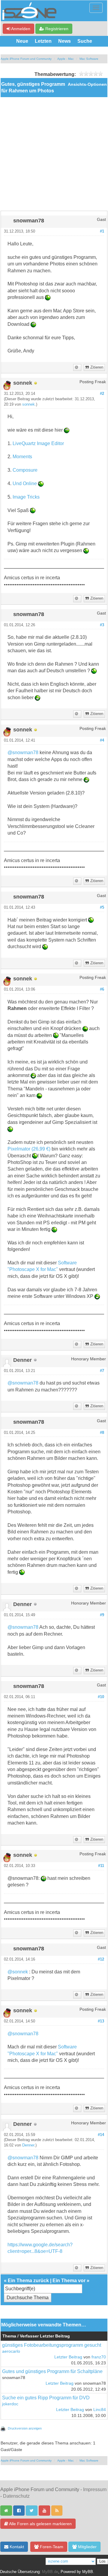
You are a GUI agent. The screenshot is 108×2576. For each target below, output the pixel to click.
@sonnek (18, 1972)
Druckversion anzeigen (25, 2428)
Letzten (43, 41)
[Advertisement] (54, 154)
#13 (101, 2021)
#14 (101, 2135)
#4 (102, 740)
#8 (102, 1433)
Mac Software (89, 59)
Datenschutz (16, 2496)
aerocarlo (11, 2351)
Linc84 (100, 2410)
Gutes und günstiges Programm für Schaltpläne (52, 2371)
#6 (102, 989)
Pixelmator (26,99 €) (29, 1149)
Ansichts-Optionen (87, 84)
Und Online (25, 483)
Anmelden (20, 29)
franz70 (99, 2357)
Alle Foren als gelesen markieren (40, 2524)
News (64, 41)
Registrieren (56, 29)
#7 (102, 1371)
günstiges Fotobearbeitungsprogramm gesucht (52, 2345)
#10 (101, 1697)
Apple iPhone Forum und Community (26, 59)
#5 (102, 907)
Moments (22, 457)
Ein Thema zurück (28, 2281)
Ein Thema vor (69, 2281)
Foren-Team (51, 2547)
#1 (102, 231)
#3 (102, 625)
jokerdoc (10, 2404)
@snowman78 (23, 753)
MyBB (88, 2572)
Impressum (95, 2489)
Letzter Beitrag (68, 2357)
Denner (28, 2145)
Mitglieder (87, 2547)
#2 (102, 394)
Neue (22, 41)
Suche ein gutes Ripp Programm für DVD (46, 2398)
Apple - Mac (66, 59)
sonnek (28, 404)
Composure (25, 470)
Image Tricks (26, 497)
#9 (102, 1615)
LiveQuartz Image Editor (38, 443)
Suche (85, 41)
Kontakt (16, 2547)
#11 (101, 1866)
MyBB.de (50, 2572)
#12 (101, 1959)
